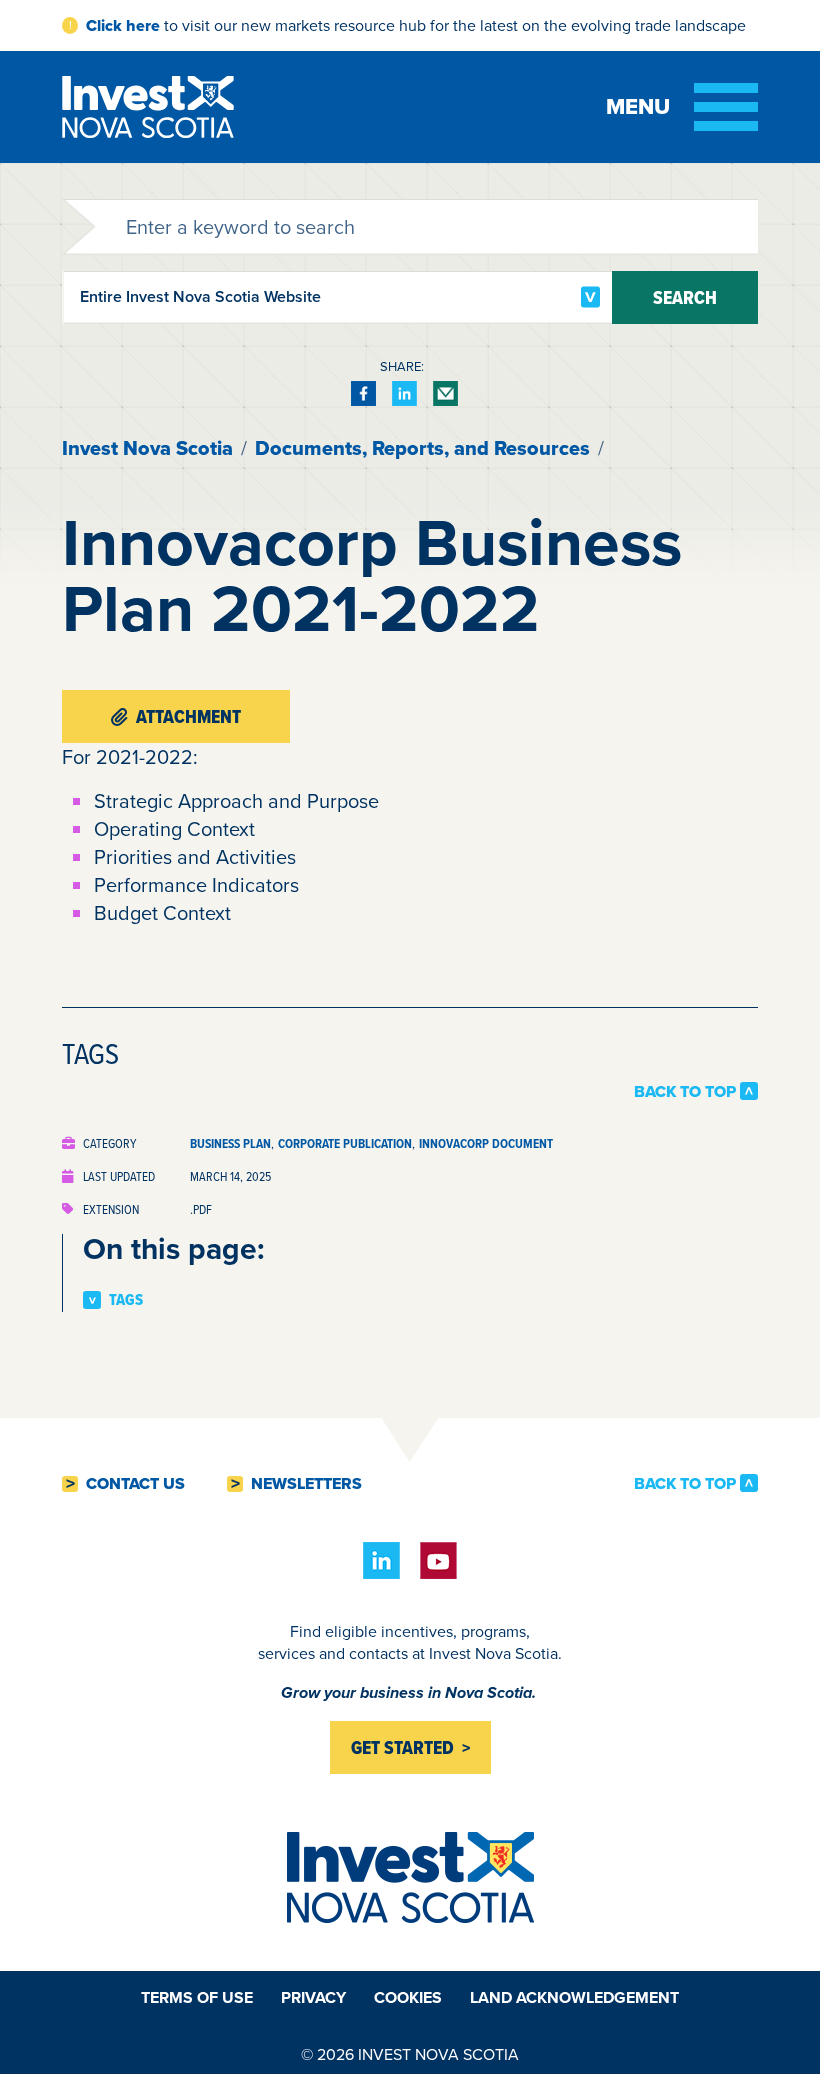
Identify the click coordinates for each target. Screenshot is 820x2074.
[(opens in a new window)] (363, 393)
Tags (126, 1300)
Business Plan (230, 1143)
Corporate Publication (345, 1143)
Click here (123, 25)
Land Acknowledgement (574, 1997)
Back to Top (685, 1091)
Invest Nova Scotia (147, 448)
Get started (402, 1747)
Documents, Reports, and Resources (422, 448)
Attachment (188, 716)
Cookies (408, 1997)
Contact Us (135, 1484)
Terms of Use (197, 1997)
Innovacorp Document (486, 1143)
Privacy (313, 1997)
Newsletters (306, 1484)
